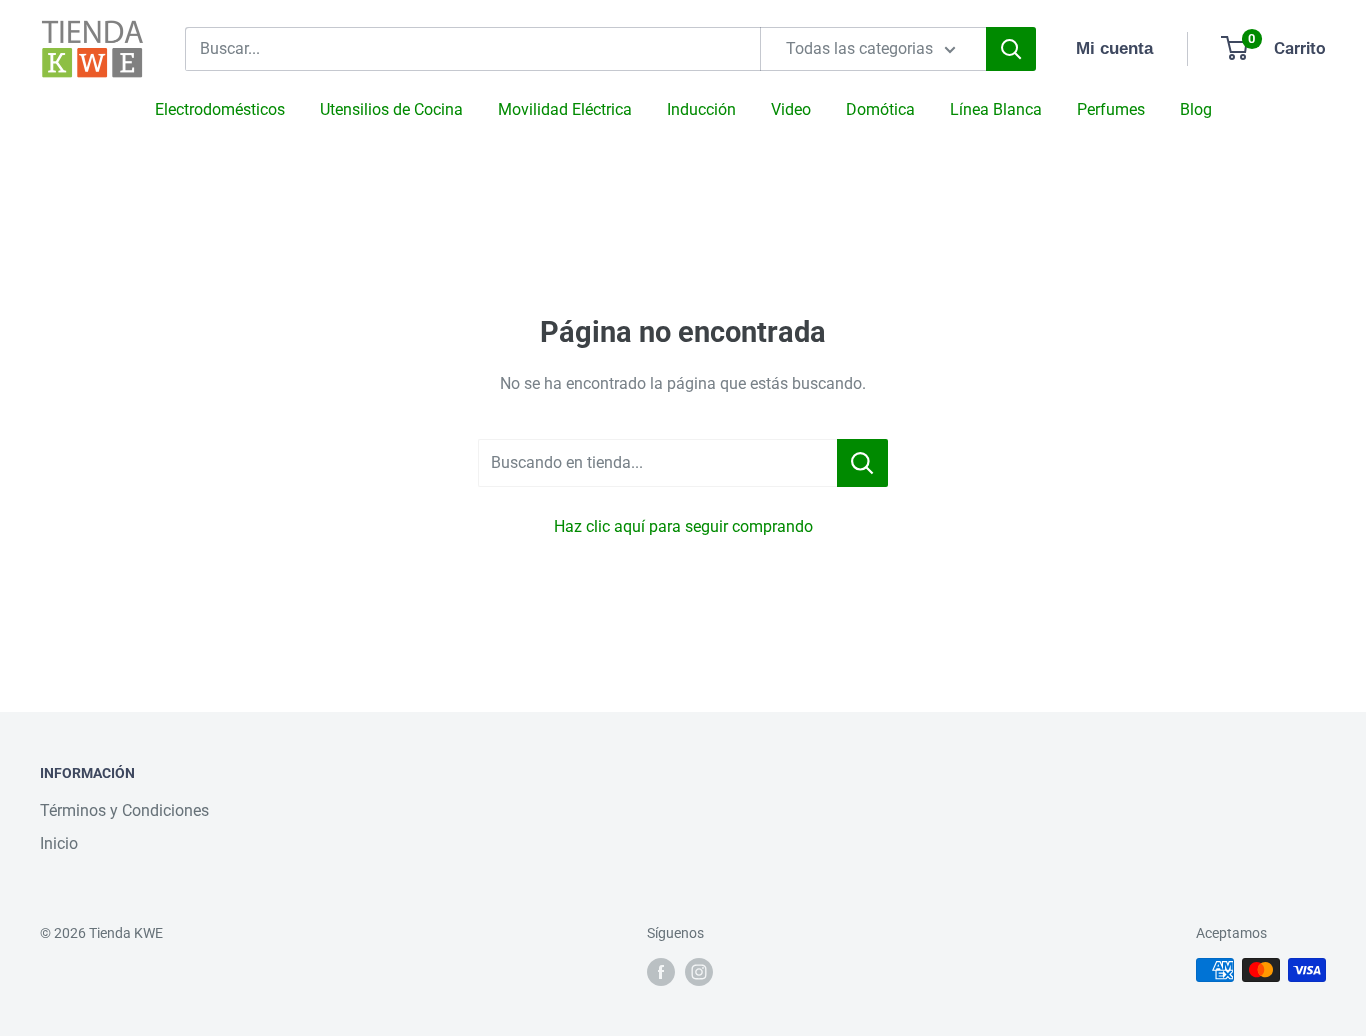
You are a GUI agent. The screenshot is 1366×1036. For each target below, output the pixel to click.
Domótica (880, 109)
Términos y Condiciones (124, 810)
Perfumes (1111, 109)
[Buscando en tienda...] (862, 463)
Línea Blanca (996, 109)
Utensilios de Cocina (391, 109)
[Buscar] (1011, 49)
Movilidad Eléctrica (565, 109)
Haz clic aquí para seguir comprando (683, 526)
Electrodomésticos (220, 109)
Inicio (59, 843)
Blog (1196, 109)
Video (791, 109)
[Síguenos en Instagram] (699, 972)
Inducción (701, 109)
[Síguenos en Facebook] (661, 972)
